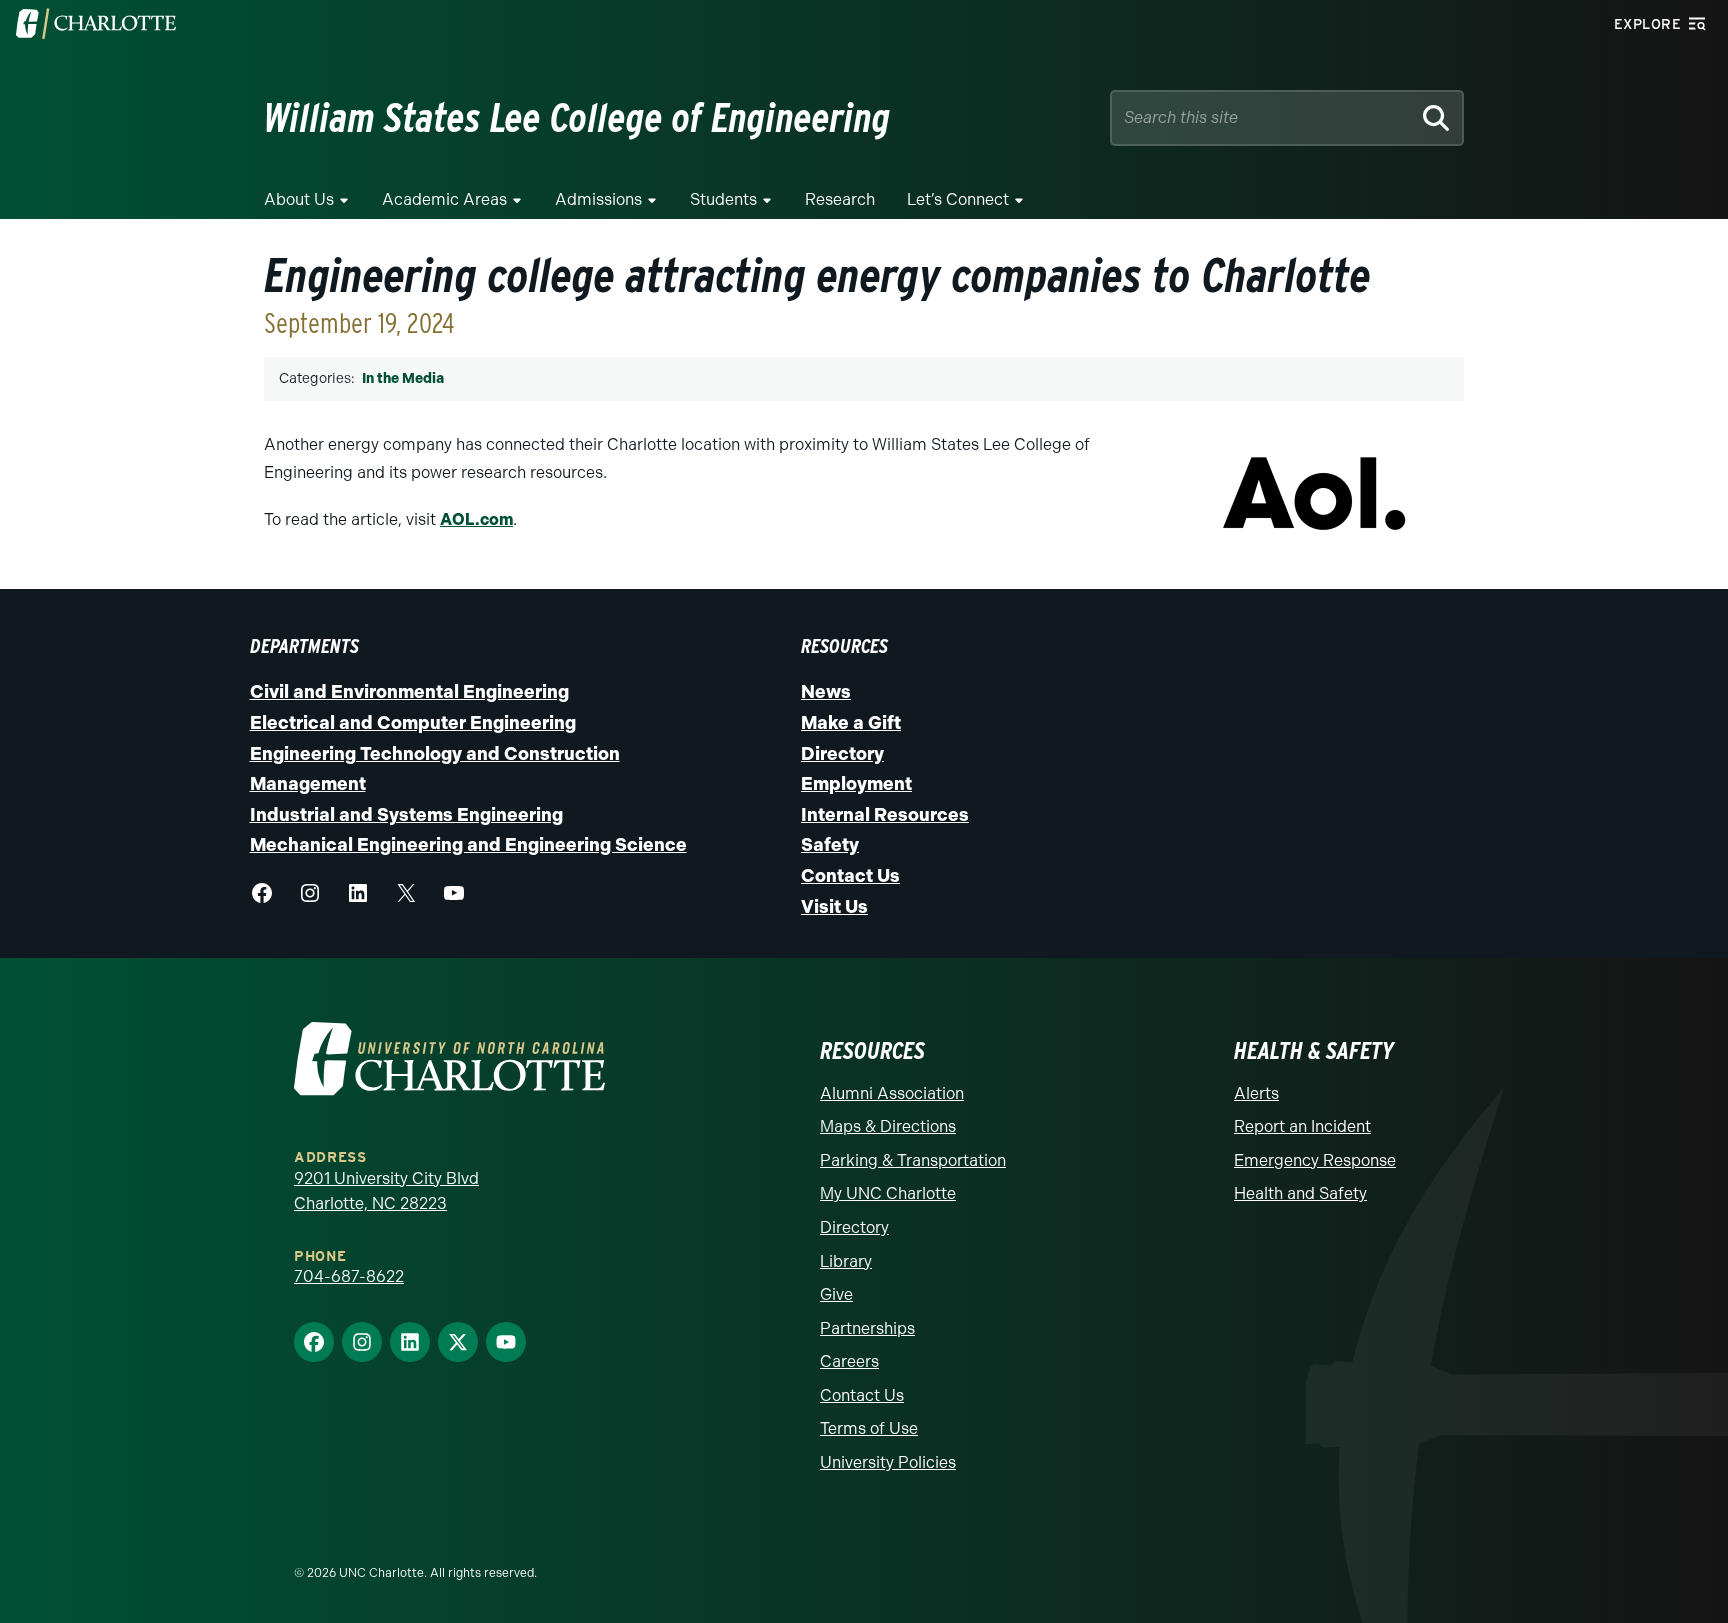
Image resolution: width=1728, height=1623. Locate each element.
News (826, 692)
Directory (842, 754)
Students (723, 199)
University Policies (888, 1462)
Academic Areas (444, 199)
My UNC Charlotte (888, 1193)
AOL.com (476, 519)
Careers (849, 1361)
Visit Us (834, 907)
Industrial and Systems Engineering (406, 815)
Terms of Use (869, 1428)
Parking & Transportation (913, 1160)
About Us (299, 199)
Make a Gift (851, 723)
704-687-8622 (349, 1276)
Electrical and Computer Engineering (413, 723)
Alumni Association (892, 1093)
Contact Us (850, 876)
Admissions (598, 199)
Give (836, 1294)
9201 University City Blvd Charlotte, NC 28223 (386, 1191)
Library (846, 1261)
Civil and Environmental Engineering (409, 692)
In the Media (403, 378)
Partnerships (867, 1328)
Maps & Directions (888, 1126)
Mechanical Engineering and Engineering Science (468, 845)
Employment (856, 784)
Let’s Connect (958, 199)
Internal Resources (885, 815)
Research (840, 199)
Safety (830, 845)
